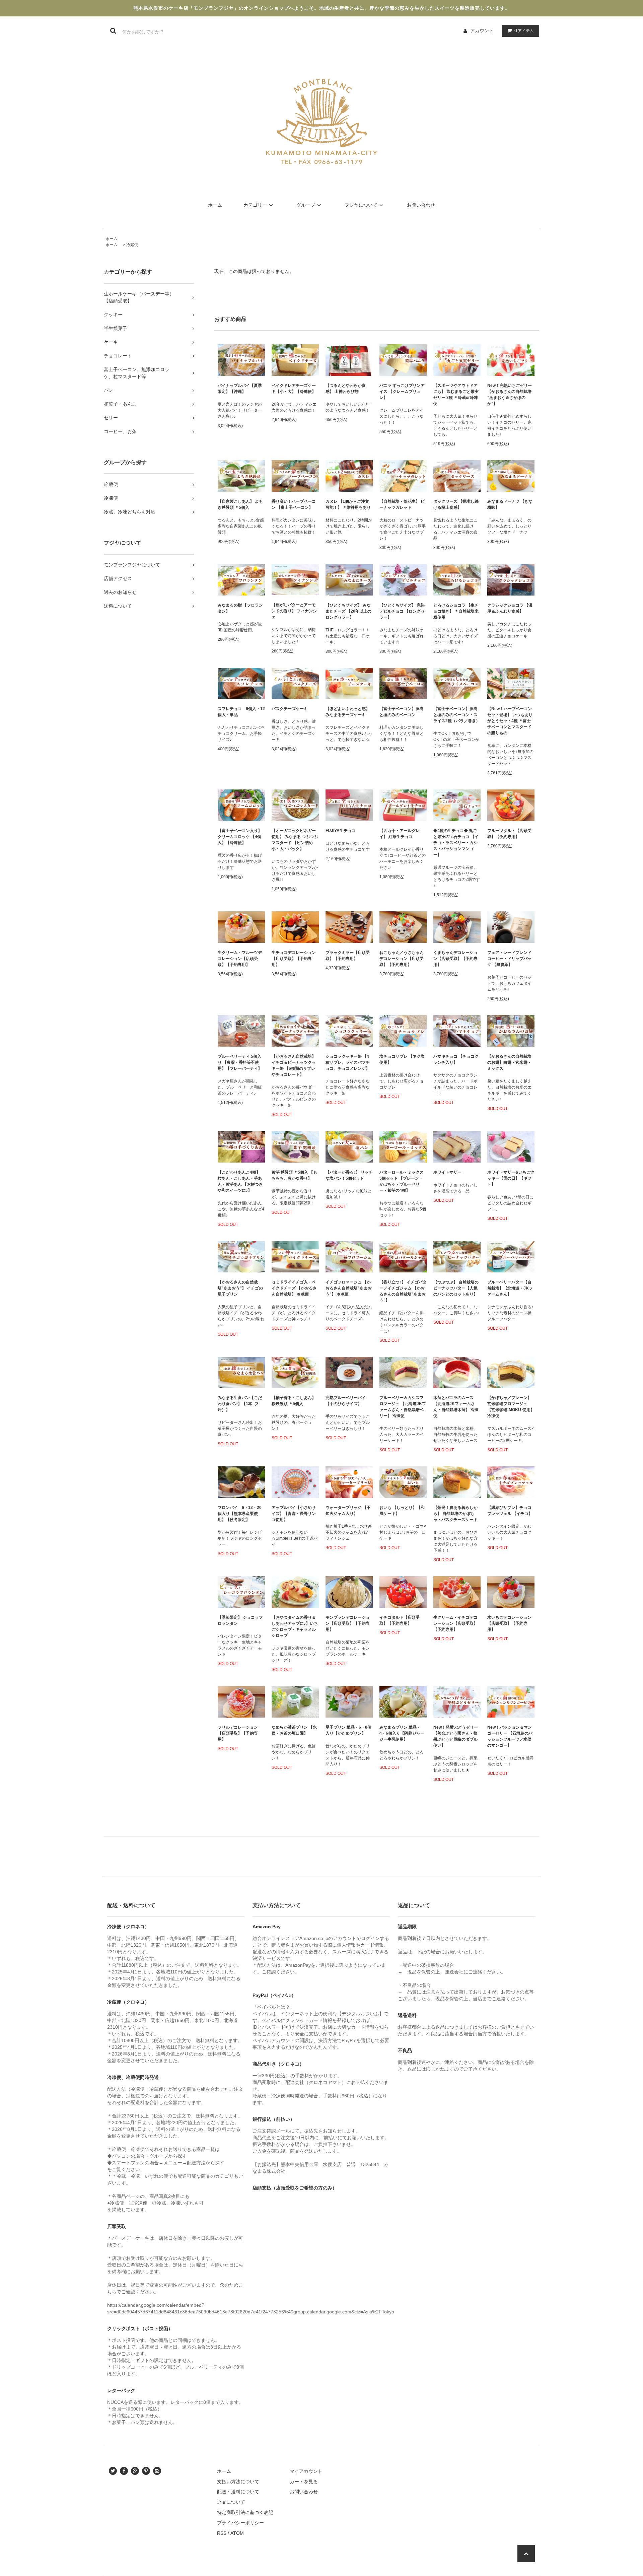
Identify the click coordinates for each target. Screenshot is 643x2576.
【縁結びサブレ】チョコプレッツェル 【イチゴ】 (510, 1511)
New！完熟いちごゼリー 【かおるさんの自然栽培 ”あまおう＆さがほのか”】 (510, 395)
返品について (231, 2502)
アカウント (482, 30)
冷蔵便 (132, 245)
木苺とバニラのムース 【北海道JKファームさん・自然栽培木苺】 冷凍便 (456, 1407)
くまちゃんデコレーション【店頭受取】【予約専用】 (455, 959)
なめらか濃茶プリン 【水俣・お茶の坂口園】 (294, 1730)
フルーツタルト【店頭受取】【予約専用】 (509, 834)
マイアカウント (306, 2471)
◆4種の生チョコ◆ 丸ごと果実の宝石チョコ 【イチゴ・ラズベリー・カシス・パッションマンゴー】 (456, 843)
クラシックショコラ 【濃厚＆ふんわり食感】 (510, 608)
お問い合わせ (421, 205)
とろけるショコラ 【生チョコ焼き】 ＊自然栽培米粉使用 (456, 611)
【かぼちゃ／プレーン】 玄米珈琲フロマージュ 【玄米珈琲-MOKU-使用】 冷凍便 (511, 1407)
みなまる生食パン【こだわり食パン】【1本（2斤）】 (240, 1404)
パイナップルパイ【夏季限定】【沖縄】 (240, 389)
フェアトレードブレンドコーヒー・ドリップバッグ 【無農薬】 (509, 959)
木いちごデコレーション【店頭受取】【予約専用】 (509, 1623)
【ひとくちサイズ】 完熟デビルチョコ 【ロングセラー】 (402, 611)
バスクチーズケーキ (290, 709)
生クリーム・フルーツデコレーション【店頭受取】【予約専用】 (240, 959)
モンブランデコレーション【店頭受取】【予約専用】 (348, 1623)
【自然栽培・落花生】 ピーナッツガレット (402, 504)
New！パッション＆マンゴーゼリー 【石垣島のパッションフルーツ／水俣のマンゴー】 (510, 1736)
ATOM (237, 2533)
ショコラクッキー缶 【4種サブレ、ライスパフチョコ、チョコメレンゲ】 (348, 1062)
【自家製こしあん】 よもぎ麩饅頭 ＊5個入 (240, 504)
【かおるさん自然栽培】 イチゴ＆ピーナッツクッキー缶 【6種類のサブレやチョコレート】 (294, 1065)
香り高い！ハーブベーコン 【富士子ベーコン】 (294, 504)
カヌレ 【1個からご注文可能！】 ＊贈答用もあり (348, 504)
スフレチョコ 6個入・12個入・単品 (241, 712)
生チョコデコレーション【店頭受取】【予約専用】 (294, 959)
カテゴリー (255, 205)
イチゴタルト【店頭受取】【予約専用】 (400, 1620)
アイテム (524, 30)
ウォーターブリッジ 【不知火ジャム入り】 (348, 1511)
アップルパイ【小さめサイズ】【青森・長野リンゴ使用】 (294, 1514)
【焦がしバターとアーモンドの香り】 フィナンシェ (294, 611)
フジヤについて (361, 205)
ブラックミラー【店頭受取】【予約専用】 (348, 956)
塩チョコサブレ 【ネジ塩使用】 (402, 1059)
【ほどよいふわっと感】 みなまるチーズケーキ (348, 712)
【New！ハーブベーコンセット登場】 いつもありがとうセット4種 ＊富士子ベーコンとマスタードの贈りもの (510, 721)
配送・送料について (238, 2492)
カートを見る (304, 2482)
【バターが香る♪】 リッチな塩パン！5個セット (349, 1175)
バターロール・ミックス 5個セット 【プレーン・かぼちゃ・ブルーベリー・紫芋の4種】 (402, 1181)
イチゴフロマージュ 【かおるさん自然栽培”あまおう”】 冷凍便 (349, 1288)
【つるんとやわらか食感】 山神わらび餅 (346, 389)
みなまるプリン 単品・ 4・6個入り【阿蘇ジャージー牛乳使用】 (402, 1733)
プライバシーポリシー (240, 2523)
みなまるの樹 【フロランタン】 (240, 608)
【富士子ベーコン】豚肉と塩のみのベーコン (402, 712)
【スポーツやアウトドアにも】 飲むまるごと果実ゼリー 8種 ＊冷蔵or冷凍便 (456, 395)
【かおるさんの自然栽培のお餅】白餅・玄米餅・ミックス (509, 1062)
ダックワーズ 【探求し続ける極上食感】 (456, 504)
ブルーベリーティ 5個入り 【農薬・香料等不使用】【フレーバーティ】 (240, 1062)
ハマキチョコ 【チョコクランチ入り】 (456, 1059)
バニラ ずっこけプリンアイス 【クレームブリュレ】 (402, 392)
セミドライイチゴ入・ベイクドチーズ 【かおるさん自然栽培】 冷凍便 (294, 1288)
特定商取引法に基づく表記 (245, 2512)
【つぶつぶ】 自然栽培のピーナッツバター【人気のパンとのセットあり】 (456, 1288)
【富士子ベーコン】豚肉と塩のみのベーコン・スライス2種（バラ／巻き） (457, 715)
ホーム (215, 205)
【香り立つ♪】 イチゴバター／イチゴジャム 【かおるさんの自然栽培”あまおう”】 (403, 1291)
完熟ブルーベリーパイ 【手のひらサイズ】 (346, 1401)
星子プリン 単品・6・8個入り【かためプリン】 (348, 1730)
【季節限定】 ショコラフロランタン (240, 1620)
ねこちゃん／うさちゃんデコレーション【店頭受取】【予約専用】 (402, 959)
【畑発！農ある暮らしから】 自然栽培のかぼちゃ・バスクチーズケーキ (455, 1514)
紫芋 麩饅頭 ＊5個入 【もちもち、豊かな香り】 (294, 1175)
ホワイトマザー (449, 1172)
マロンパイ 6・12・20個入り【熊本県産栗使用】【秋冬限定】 (240, 1514)
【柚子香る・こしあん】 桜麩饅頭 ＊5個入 (294, 1401)
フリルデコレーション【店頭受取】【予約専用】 (238, 1733)
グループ (306, 205)
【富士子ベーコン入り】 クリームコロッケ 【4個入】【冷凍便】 (240, 837)
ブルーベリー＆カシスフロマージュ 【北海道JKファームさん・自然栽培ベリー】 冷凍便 (403, 1407)
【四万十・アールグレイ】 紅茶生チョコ (400, 834)
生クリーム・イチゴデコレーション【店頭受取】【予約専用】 (455, 1623)
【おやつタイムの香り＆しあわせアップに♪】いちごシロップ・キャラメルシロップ (295, 1626)
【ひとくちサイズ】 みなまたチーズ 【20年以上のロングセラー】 (348, 611)
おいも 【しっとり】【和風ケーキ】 (402, 1511)
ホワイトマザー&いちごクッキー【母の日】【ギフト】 (511, 1178)
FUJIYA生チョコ (341, 831)
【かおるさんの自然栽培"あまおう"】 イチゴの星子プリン (240, 1288)
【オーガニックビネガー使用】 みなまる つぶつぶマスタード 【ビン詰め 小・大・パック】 (295, 840)
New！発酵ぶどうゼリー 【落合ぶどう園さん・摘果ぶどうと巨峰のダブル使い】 (456, 1736)
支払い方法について (238, 2482)
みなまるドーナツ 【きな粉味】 (510, 504)
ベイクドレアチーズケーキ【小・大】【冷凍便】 (294, 389)
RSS (222, 2533)
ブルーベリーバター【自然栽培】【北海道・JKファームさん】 (510, 1288)
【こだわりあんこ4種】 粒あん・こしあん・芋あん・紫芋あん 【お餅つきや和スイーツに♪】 (240, 1181)
